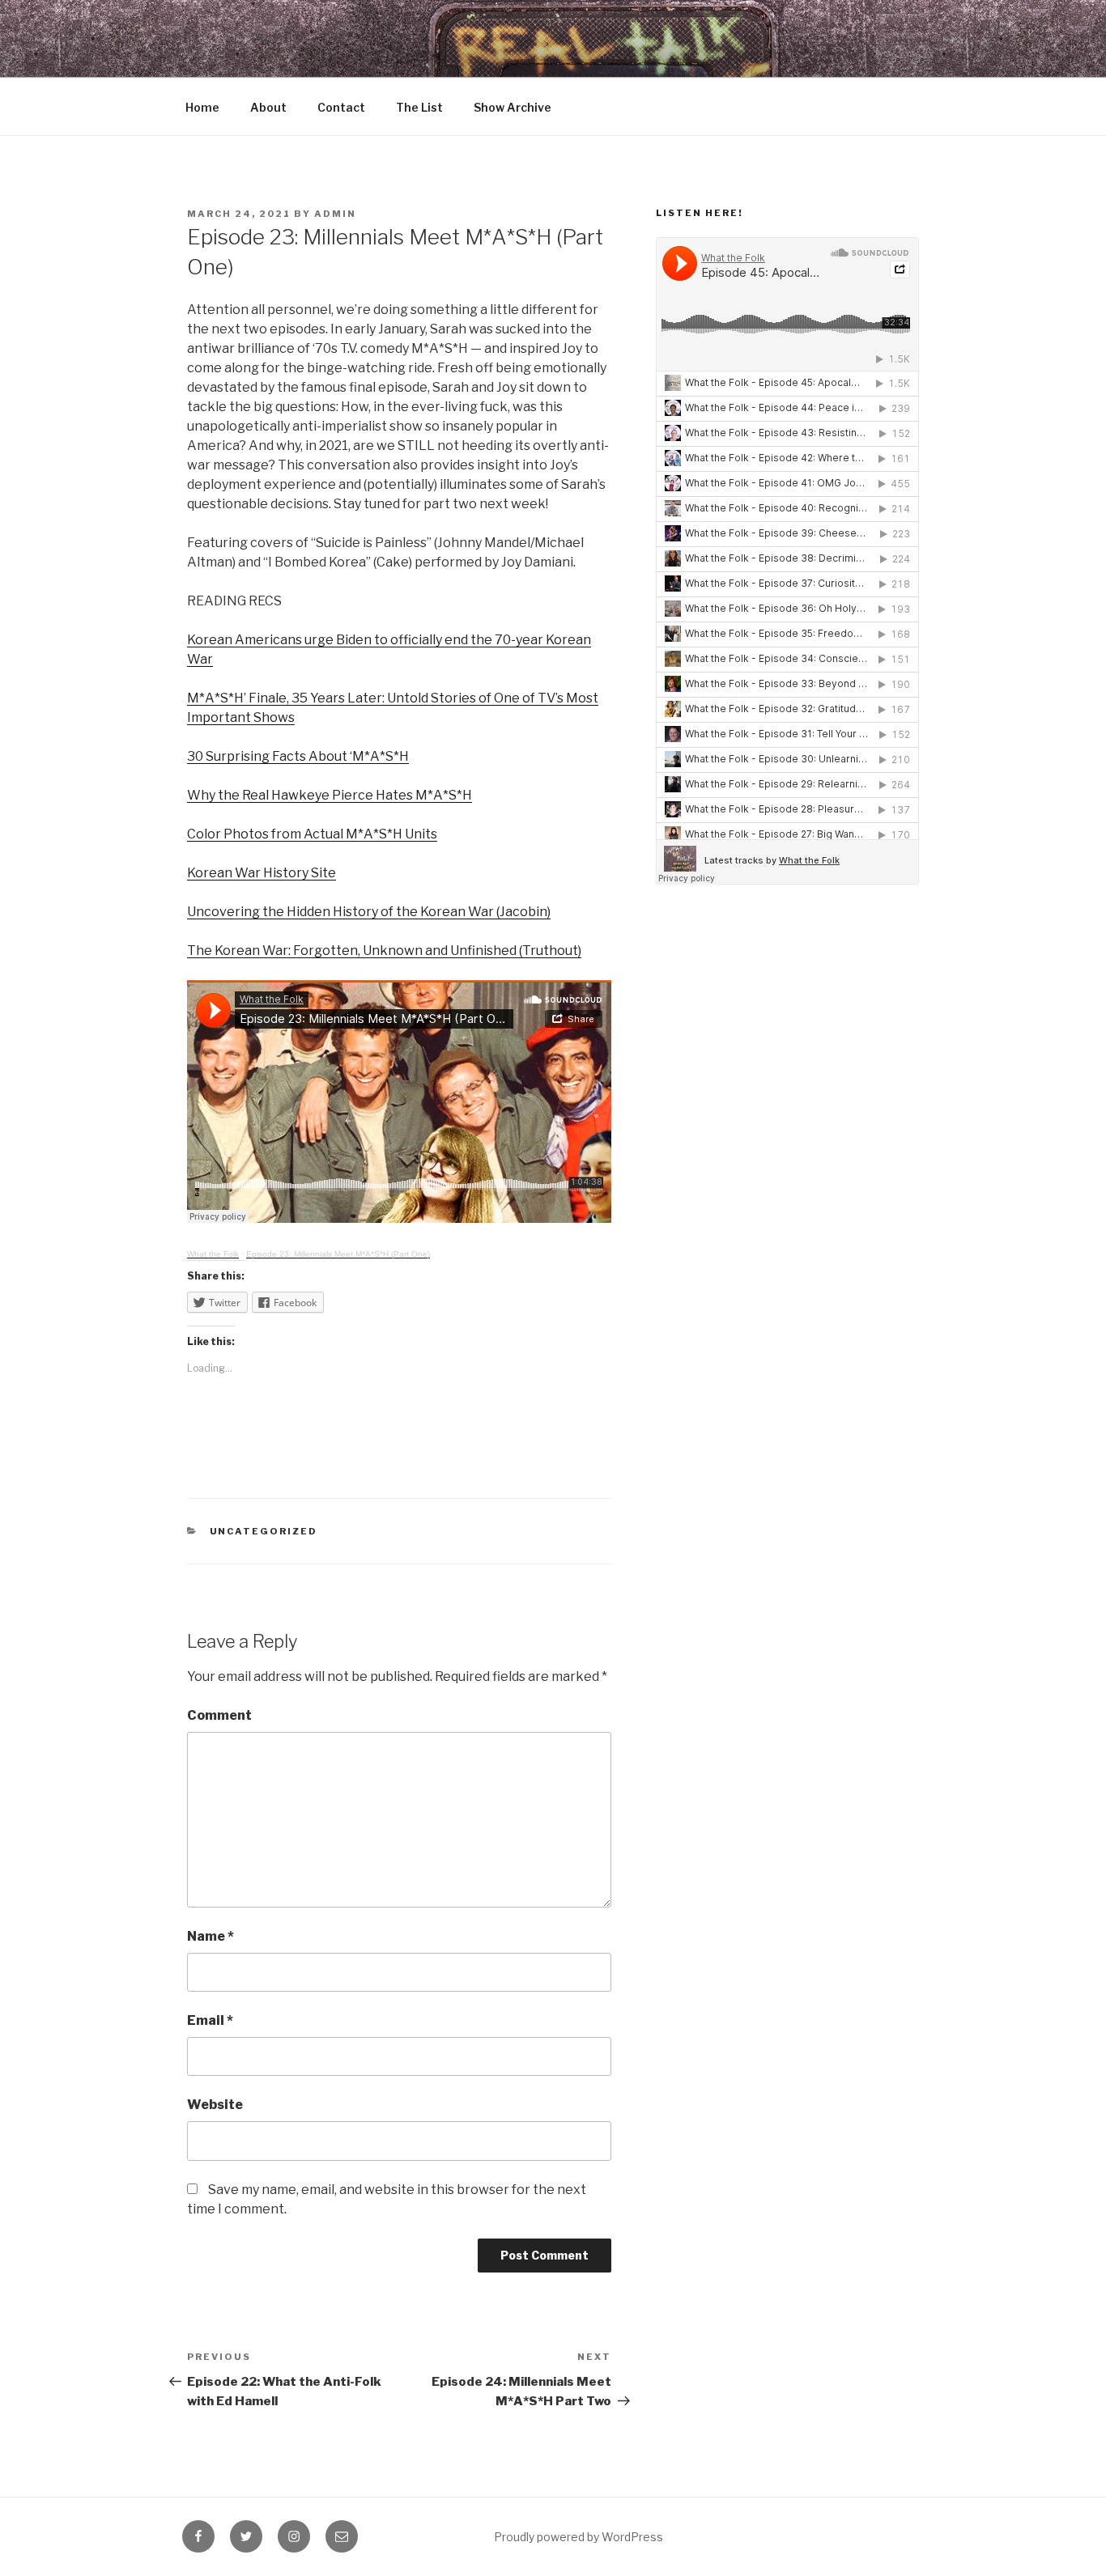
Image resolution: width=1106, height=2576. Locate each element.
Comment (219, 1715)
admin (335, 214)
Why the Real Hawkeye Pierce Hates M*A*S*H (330, 795)
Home (202, 107)
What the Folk (213, 1254)
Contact (341, 107)
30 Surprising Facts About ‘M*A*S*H (298, 756)
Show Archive (513, 107)
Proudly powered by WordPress (579, 2537)
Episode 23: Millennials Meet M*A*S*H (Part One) (338, 1254)
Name (211, 1936)
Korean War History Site (262, 873)
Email (210, 2020)
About (268, 107)
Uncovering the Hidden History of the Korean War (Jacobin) (369, 912)
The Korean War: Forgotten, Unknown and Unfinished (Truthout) (384, 951)
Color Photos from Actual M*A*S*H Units (312, 834)
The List (419, 107)
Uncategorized (264, 1531)
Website (215, 2105)
